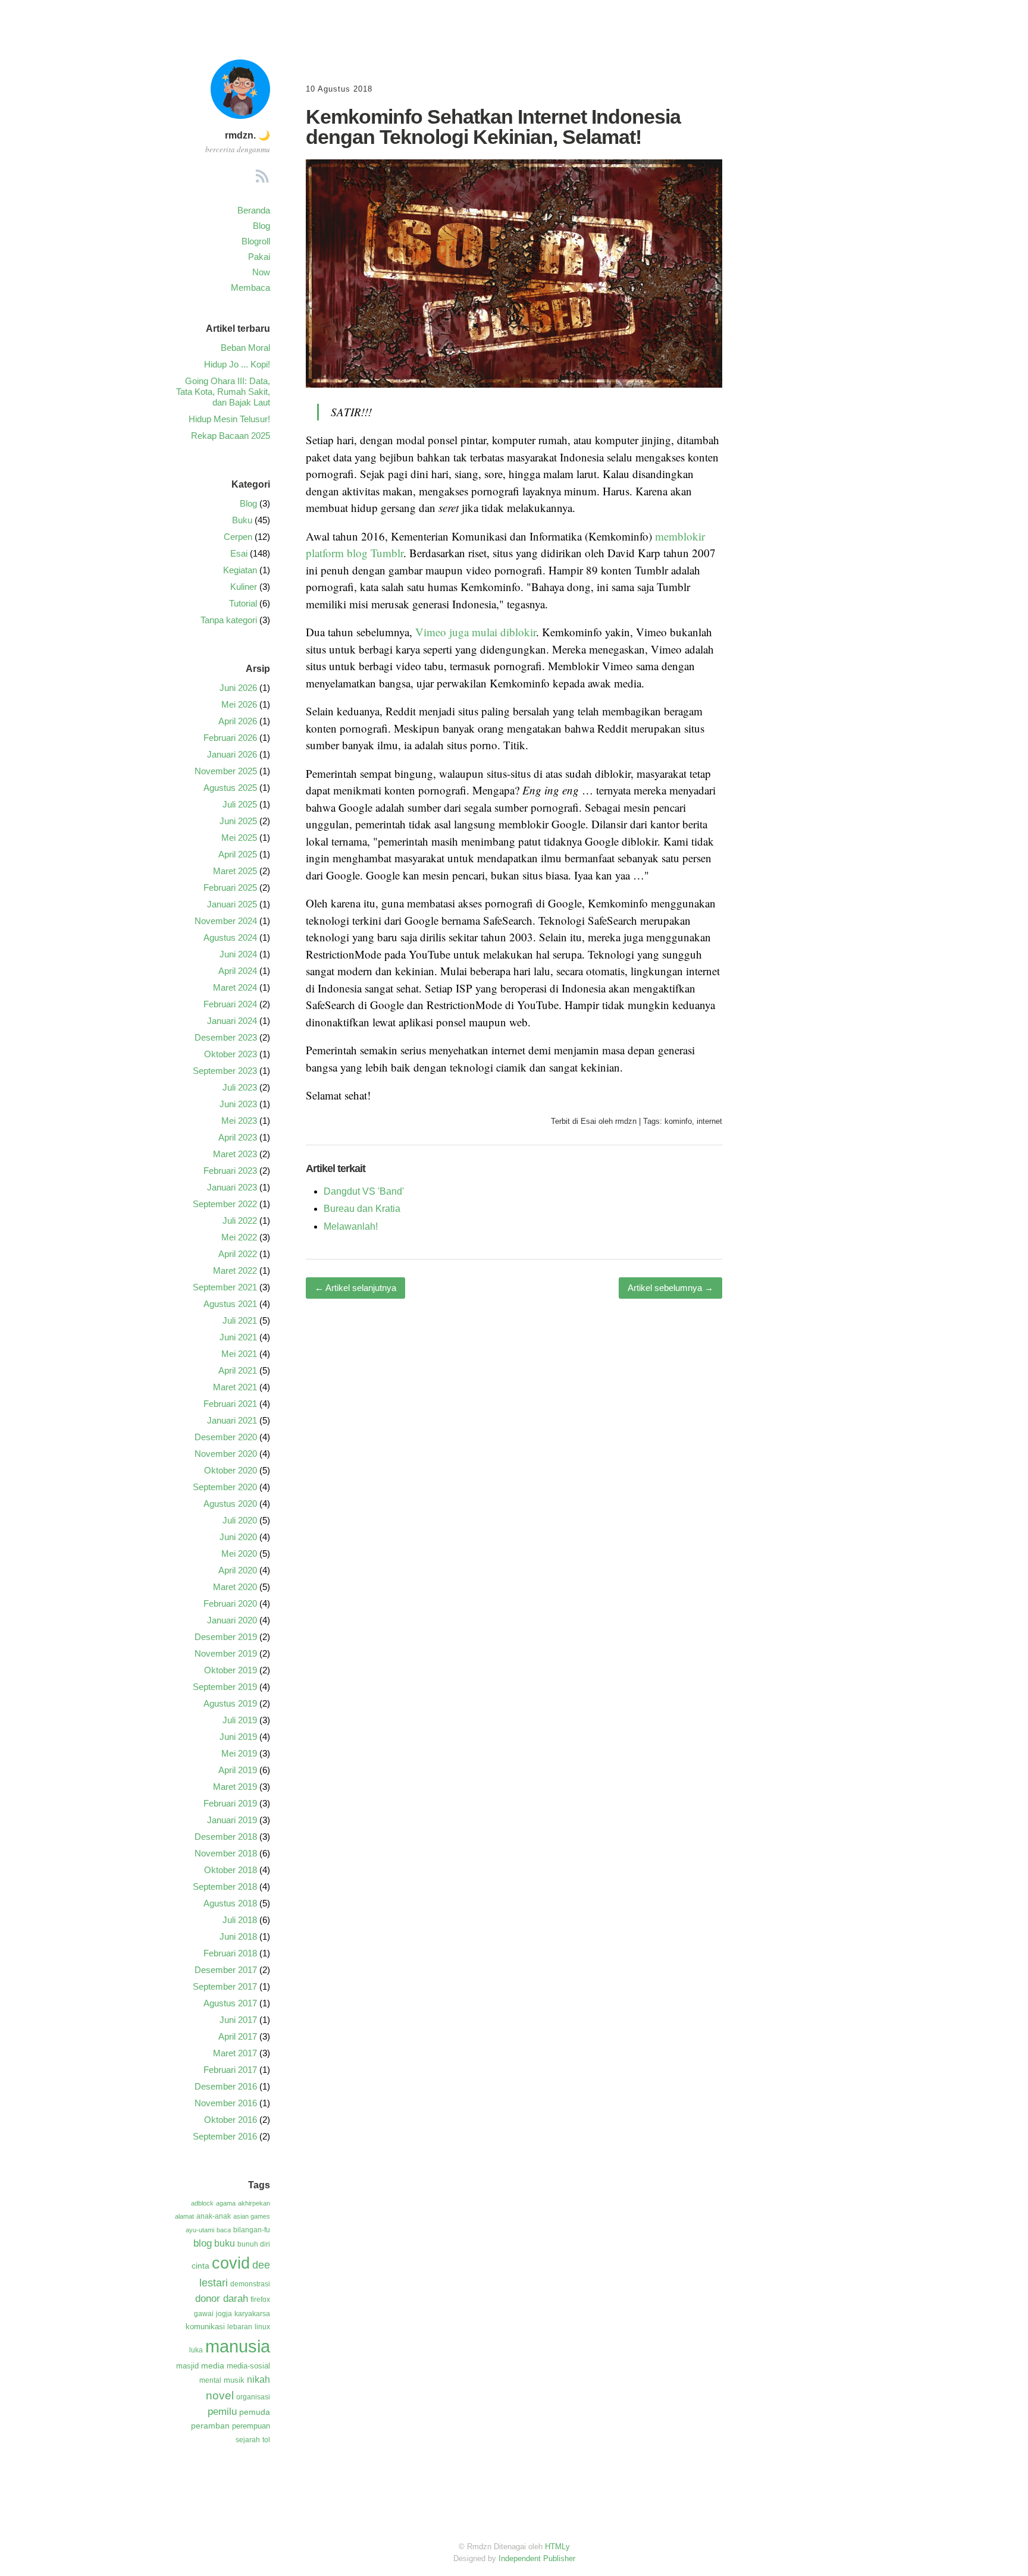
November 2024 (226, 921)
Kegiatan (240, 570)
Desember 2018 (226, 1837)
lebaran (240, 2327)
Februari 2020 (230, 1603)
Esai (588, 1121)
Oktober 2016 (231, 2120)
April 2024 (238, 971)
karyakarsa (252, 2314)
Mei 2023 (239, 1121)
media (213, 2365)
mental (210, 2380)
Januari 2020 (232, 1620)
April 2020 (238, 1570)
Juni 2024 (238, 954)
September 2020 (225, 1487)
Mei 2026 (239, 704)
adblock (202, 2203)
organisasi (253, 2397)
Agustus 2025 (230, 788)
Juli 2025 (240, 804)
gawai (204, 2314)
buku (225, 2243)
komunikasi (205, 2327)
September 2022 (225, 1204)
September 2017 (225, 1986)
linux (262, 2327)
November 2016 (226, 2103)
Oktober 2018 (231, 1870)
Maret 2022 (235, 1270)
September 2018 (225, 1887)
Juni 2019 (238, 1737)
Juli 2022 (240, 1221)
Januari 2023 (232, 1187)
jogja (224, 2314)
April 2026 (238, 721)
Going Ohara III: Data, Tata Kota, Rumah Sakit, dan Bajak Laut (223, 392)
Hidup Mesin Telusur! (229, 419)
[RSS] (262, 178)
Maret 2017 (235, 2053)
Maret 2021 (235, 1387)
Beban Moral (245, 348)
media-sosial (248, 2366)
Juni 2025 (238, 821)
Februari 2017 (230, 2070)
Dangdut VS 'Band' (364, 1191)
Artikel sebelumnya (670, 1288)
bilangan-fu (252, 2230)
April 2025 (238, 854)
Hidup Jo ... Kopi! (237, 364)
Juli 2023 (240, 1087)
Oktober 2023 (231, 1054)
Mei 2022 (239, 1237)
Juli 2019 (240, 1720)
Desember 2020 (226, 1437)
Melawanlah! (351, 1226)
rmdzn (626, 1121)
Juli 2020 (240, 1520)
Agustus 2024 (230, 937)
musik (234, 2380)
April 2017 (238, 2036)
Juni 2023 (238, 1104)
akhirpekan (254, 2203)
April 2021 (238, 1370)
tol (266, 2440)
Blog (261, 226)
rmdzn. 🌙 (247, 135)
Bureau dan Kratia (362, 1209)
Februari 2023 (230, 1171)
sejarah (248, 2440)
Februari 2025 (230, 888)
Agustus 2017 (230, 2003)
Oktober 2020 (231, 1470)
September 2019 (225, 1687)
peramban (210, 2426)
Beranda (254, 210)
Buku (242, 520)
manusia (238, 2346)
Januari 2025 (232, 904)
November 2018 (226, 1853)
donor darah (222, 2299)
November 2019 (226, 1653)
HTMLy (557, 2547)
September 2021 (225, 1287)
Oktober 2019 (231, 1670)
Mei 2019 (239, 1753)
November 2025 (226, 771)
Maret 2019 (235, 1787)
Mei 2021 (239, 1354)
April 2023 (238, 1137)
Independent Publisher (537, 2558)
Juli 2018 (240, 1920)
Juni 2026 (238, 688)
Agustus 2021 (230, 1304)
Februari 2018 (230, 1953)
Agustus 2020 (230, 1504)
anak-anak (214, 2216)
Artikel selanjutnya (355, 1288)
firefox (260, 2299)
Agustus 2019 (230, 1703)
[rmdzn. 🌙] (240, 115)
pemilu (222, 2412)
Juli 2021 (240, 1320)
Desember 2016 (226, 2086)
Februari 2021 (230, 1404)
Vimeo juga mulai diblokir (476, 632)
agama (226, 2203)
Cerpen (238, 537)
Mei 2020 (239, 1554)
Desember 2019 (226, 1637)
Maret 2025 (235, 871)
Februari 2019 (230, 1803)
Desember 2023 (226, 1037)
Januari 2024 (232, 1021)
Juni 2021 (238, 1337)
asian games (252, 2216)
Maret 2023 (235, 1154)
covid (231, 2263)
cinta (200, 2266)
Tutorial (243, 603)
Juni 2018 (238, 1936)
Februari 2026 (230, 738)
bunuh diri (254, 2244)
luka (196, 2350)
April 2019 (238, 1770)
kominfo (678, 1121)
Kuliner (244, 587)
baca (224, 2230)
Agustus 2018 (230, 1903)
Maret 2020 (235, 1587)
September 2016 (225, 2136)
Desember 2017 (226, 1970)
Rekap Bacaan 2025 (231, 436)
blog (203, 2243)
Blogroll (256, 241)
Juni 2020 (238, 1537)
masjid (187, 2366)
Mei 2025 (239, 838)
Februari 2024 (230, 1004)
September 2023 (225, 1071)
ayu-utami (200, 2230)
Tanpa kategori (229, 620)
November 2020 (226, 1454)
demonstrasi (250, 2284)
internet (709, 1121)
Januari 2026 (232, 754)
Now (261, 272)
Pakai (259, 257)
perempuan (251, 2426)
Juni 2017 (238, 2020)
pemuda (255, 2412)
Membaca (250, 288)
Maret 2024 (235, 987)
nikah (258, 2379)
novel (220, 2395)
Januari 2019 (232, 1820)
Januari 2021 (232, 1420)
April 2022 (238, 1254)
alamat (184, 2216)
